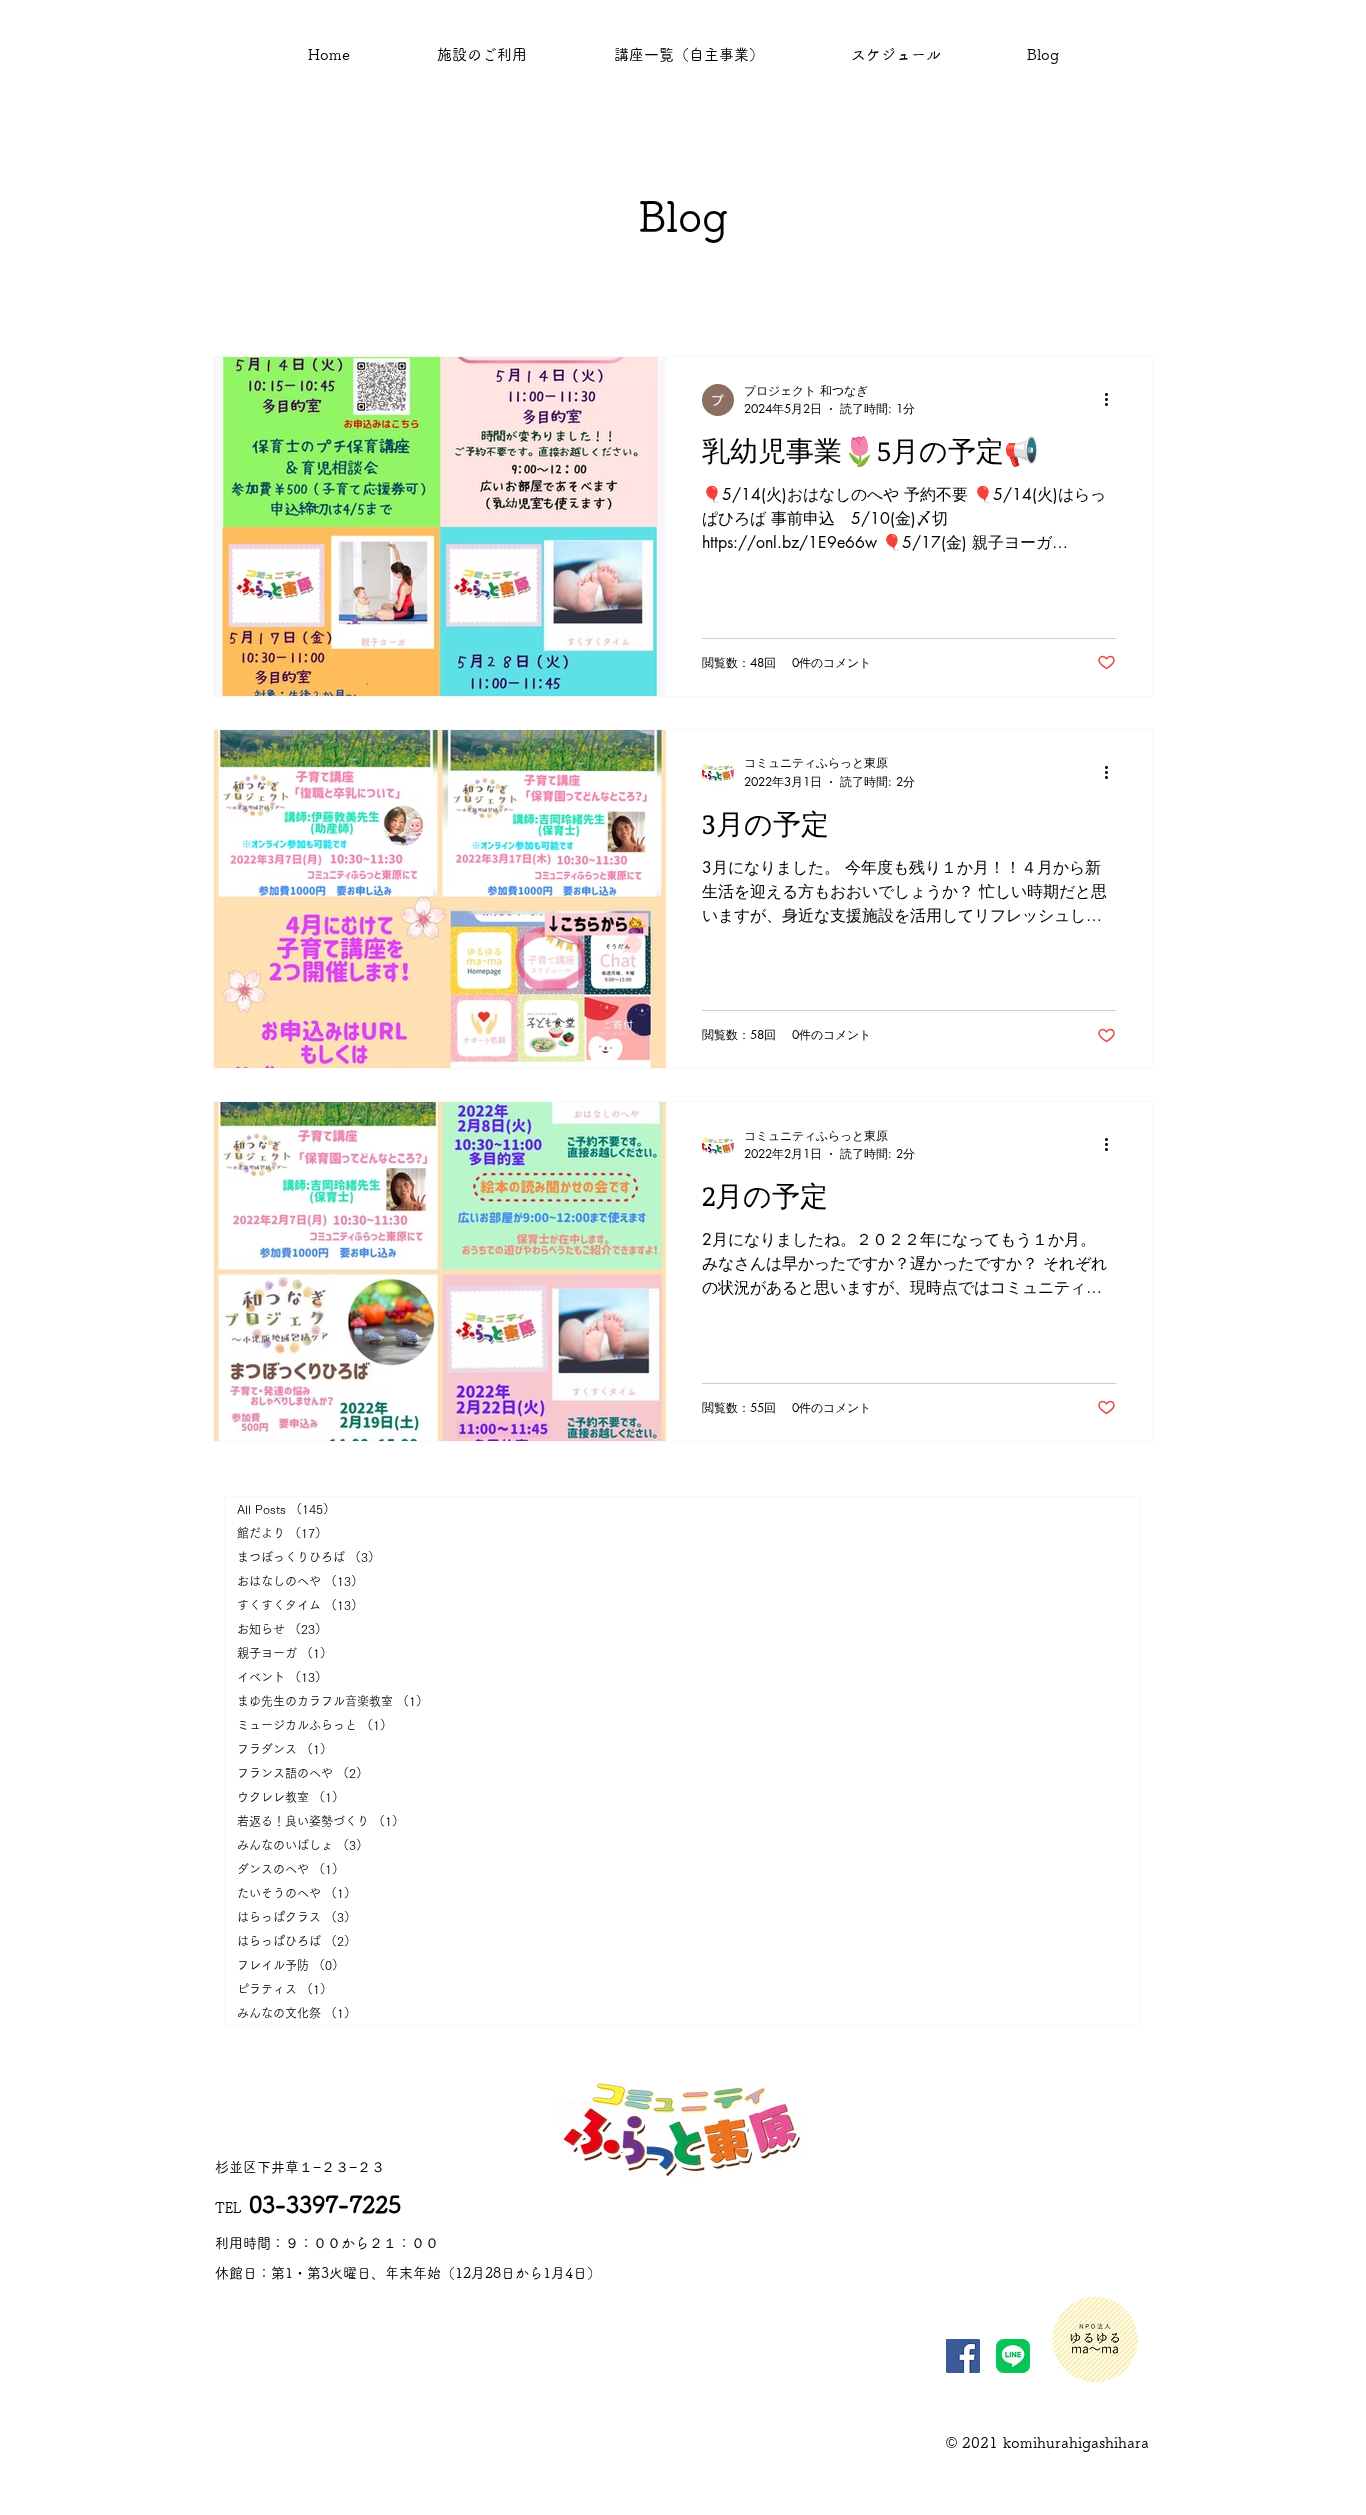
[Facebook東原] (963, 2356)
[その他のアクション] (1113, 400)
